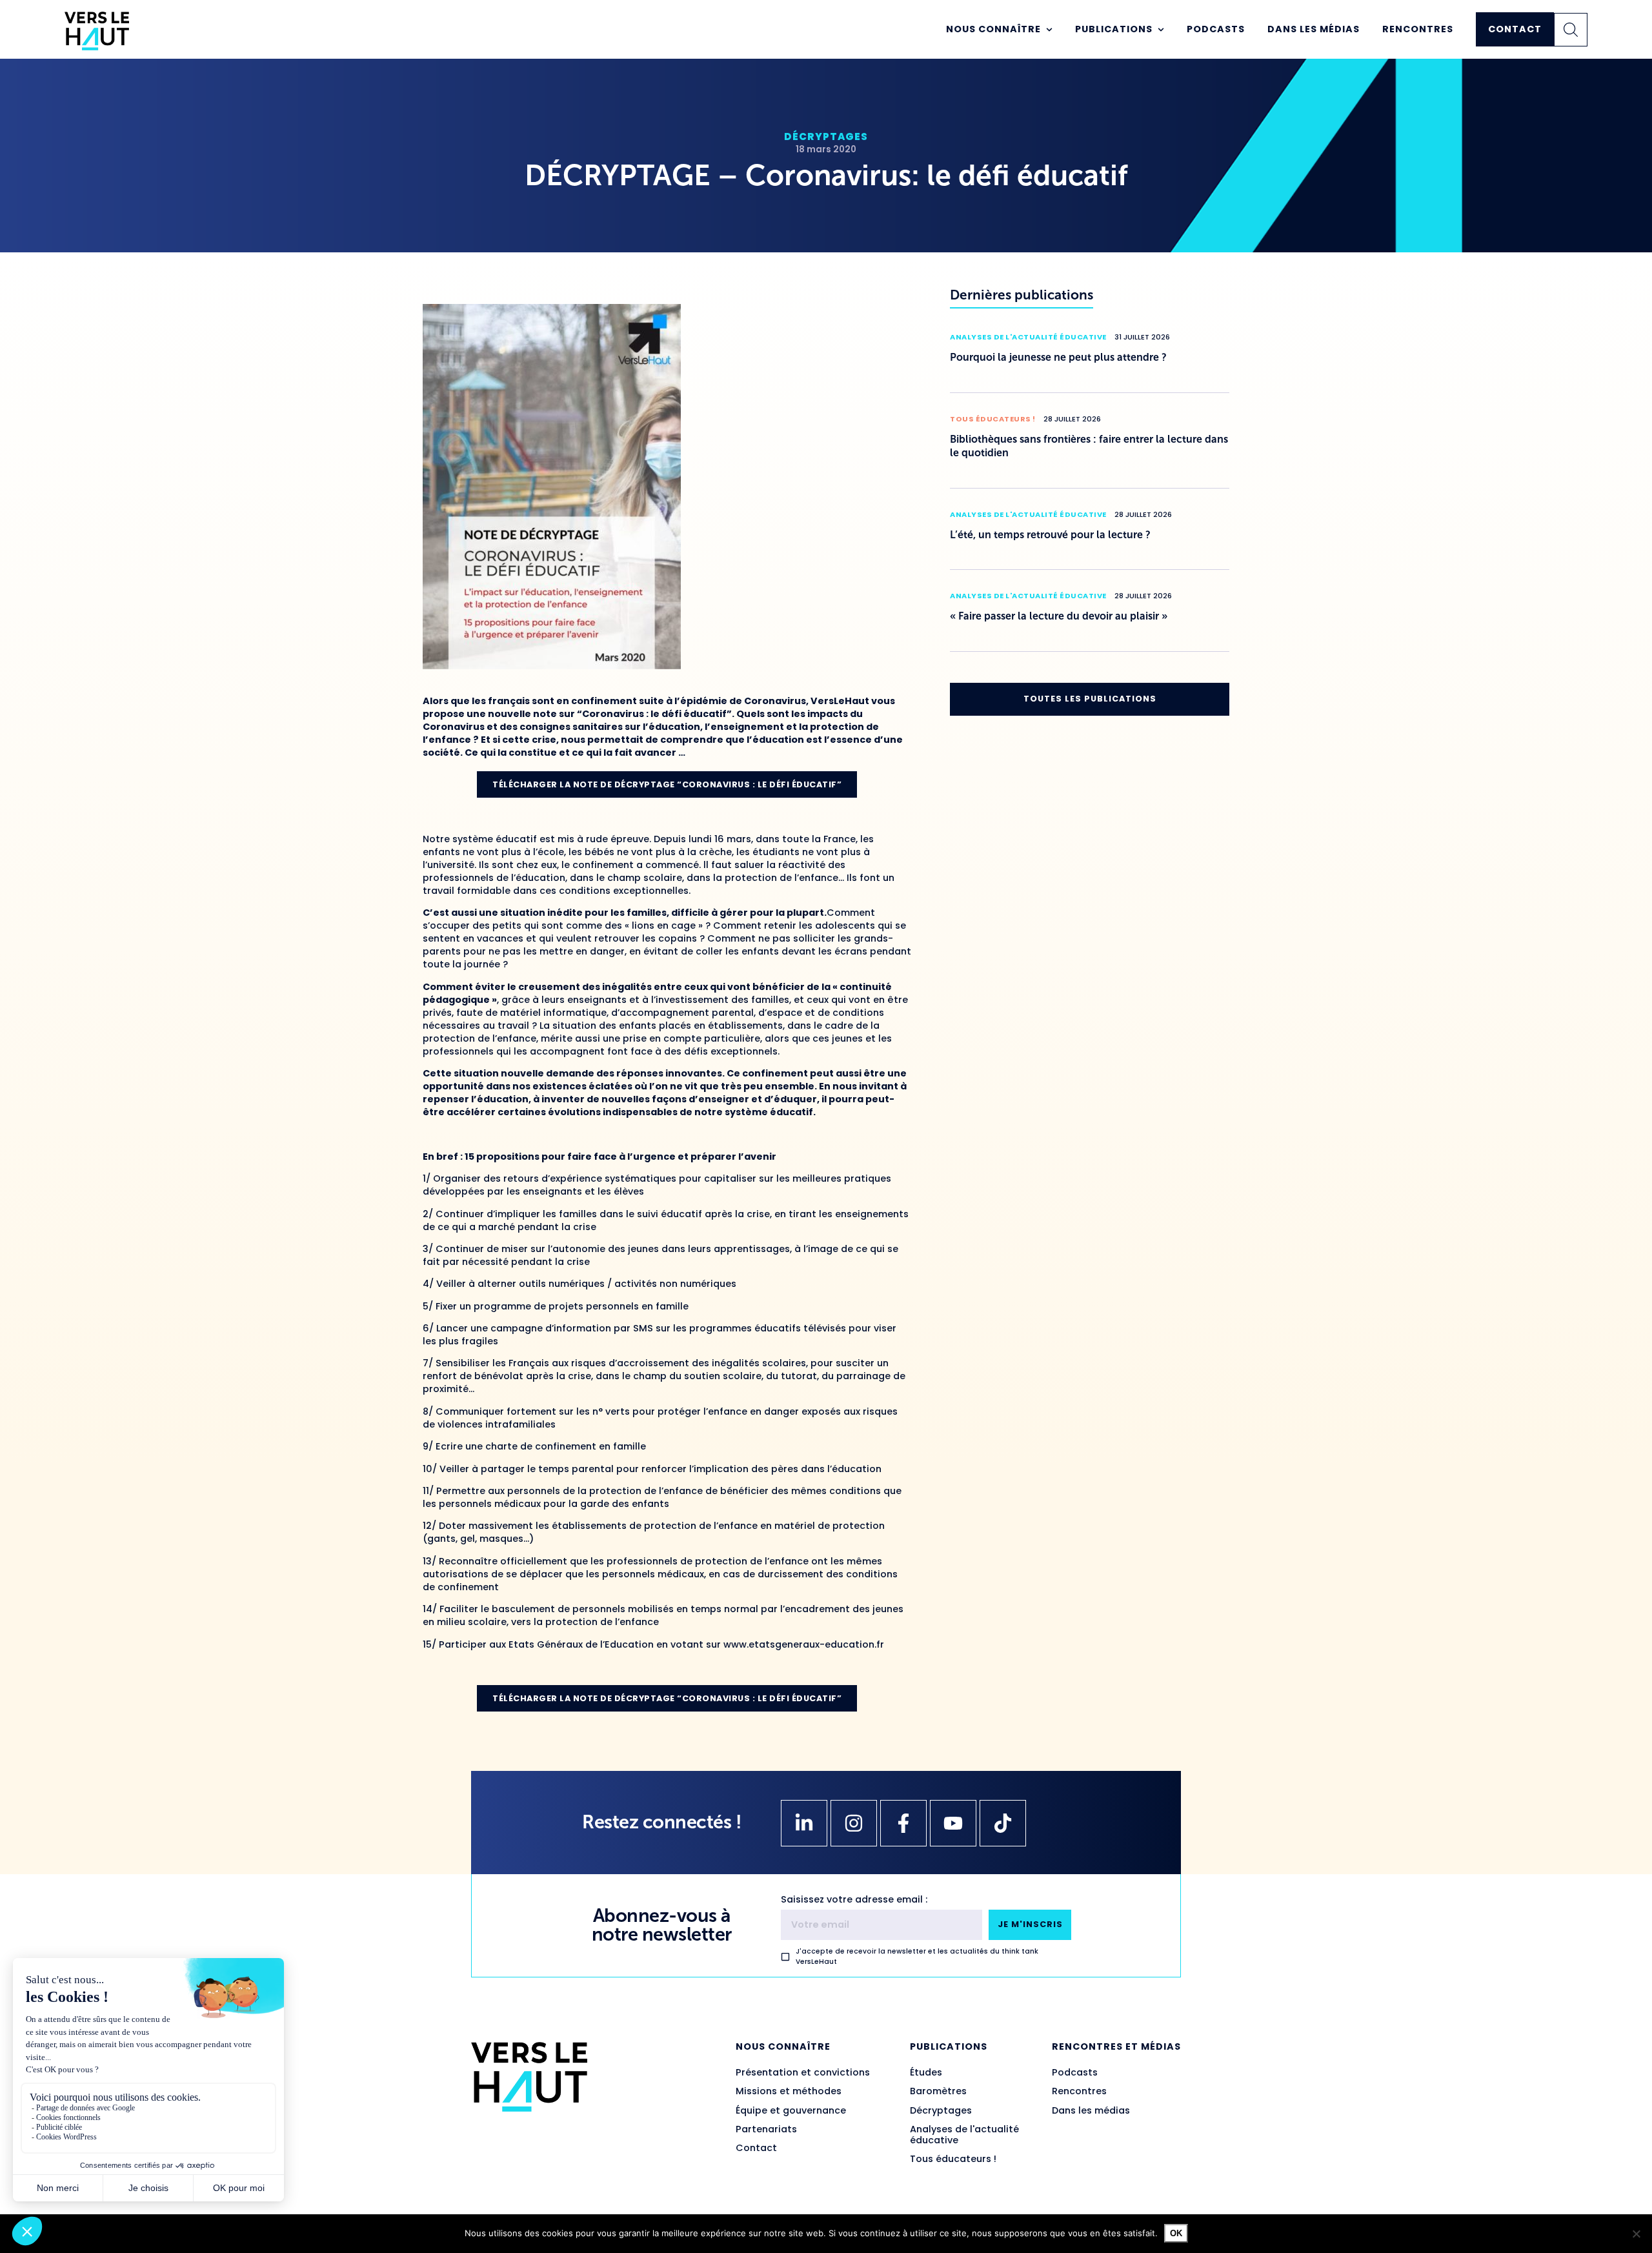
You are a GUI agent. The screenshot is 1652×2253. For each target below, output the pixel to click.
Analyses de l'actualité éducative (1028, 337)
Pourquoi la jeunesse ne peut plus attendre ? (1058, 357)
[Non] (1636, 2234)
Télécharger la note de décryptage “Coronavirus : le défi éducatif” (667, 784)
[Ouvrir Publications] (1161, 30)
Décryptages (826, 136)
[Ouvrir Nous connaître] (1049, 30)
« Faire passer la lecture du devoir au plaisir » (1059, 616)
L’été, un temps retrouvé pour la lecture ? (1050, 535)
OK (1176, 2233)
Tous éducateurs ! (993, 419)
